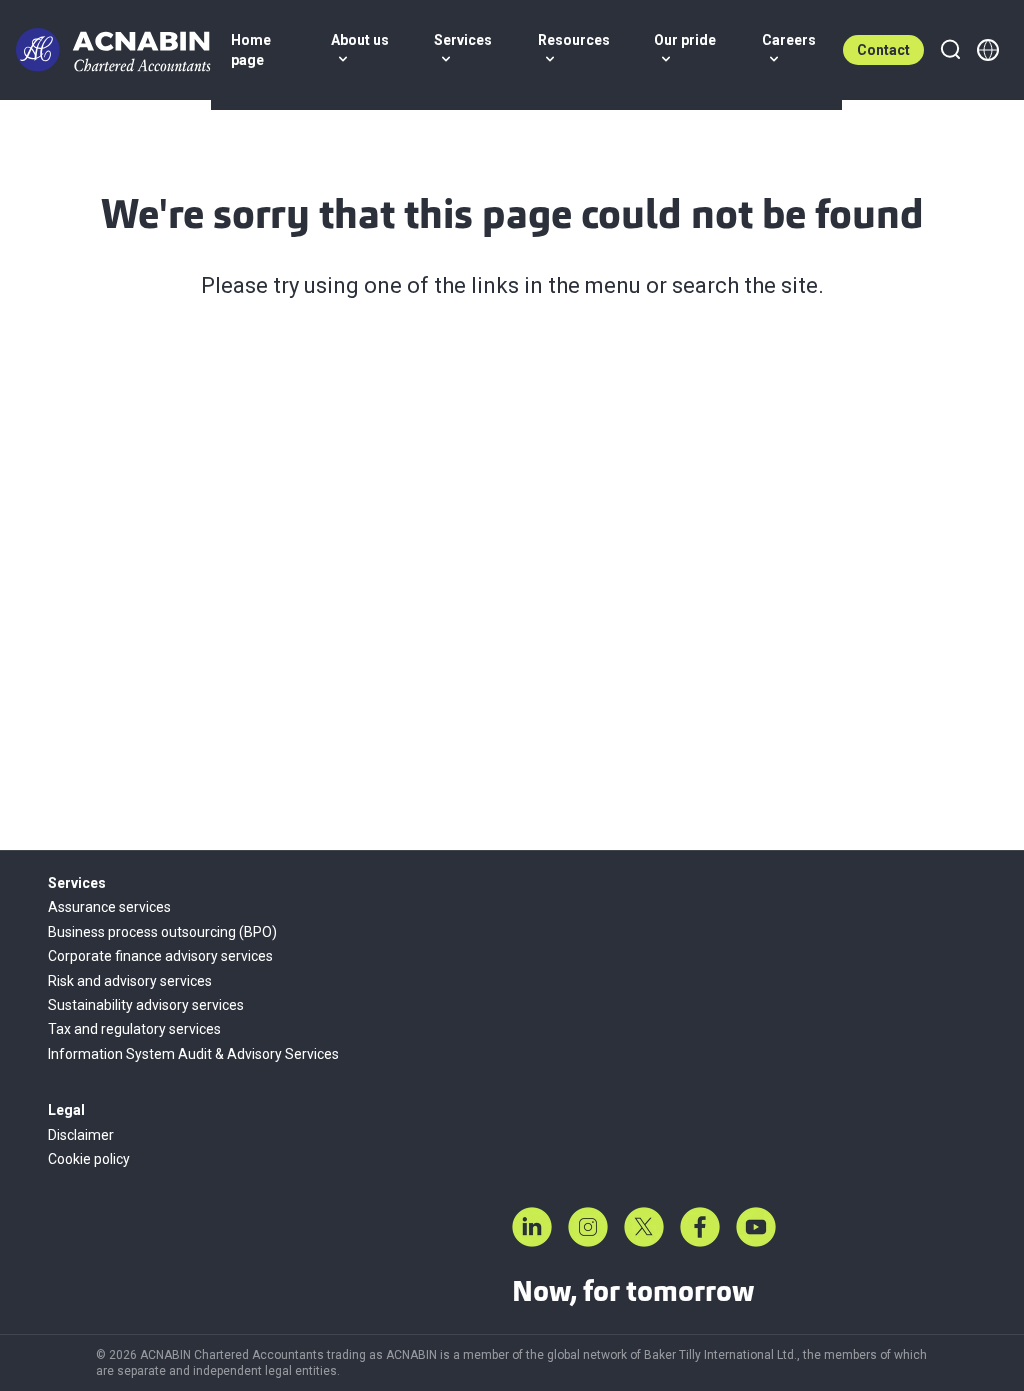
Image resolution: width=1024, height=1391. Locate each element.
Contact (883, 50)
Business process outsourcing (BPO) (162, 932)
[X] (644, 1227)
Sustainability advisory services (146, 1005)
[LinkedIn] (532, 1227)
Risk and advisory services (130, 981)
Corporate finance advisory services (160, 956)
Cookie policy (89, 1159)
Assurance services (109, 907)
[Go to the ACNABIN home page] (113, 50)
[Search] (950, 50)
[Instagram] (588, 1227)
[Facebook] (700, 1227)
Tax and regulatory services (134, 1029)
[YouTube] (756, 1227)
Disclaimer (81, 1135)
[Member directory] (988, 50)
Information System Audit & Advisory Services (193, 1054)
